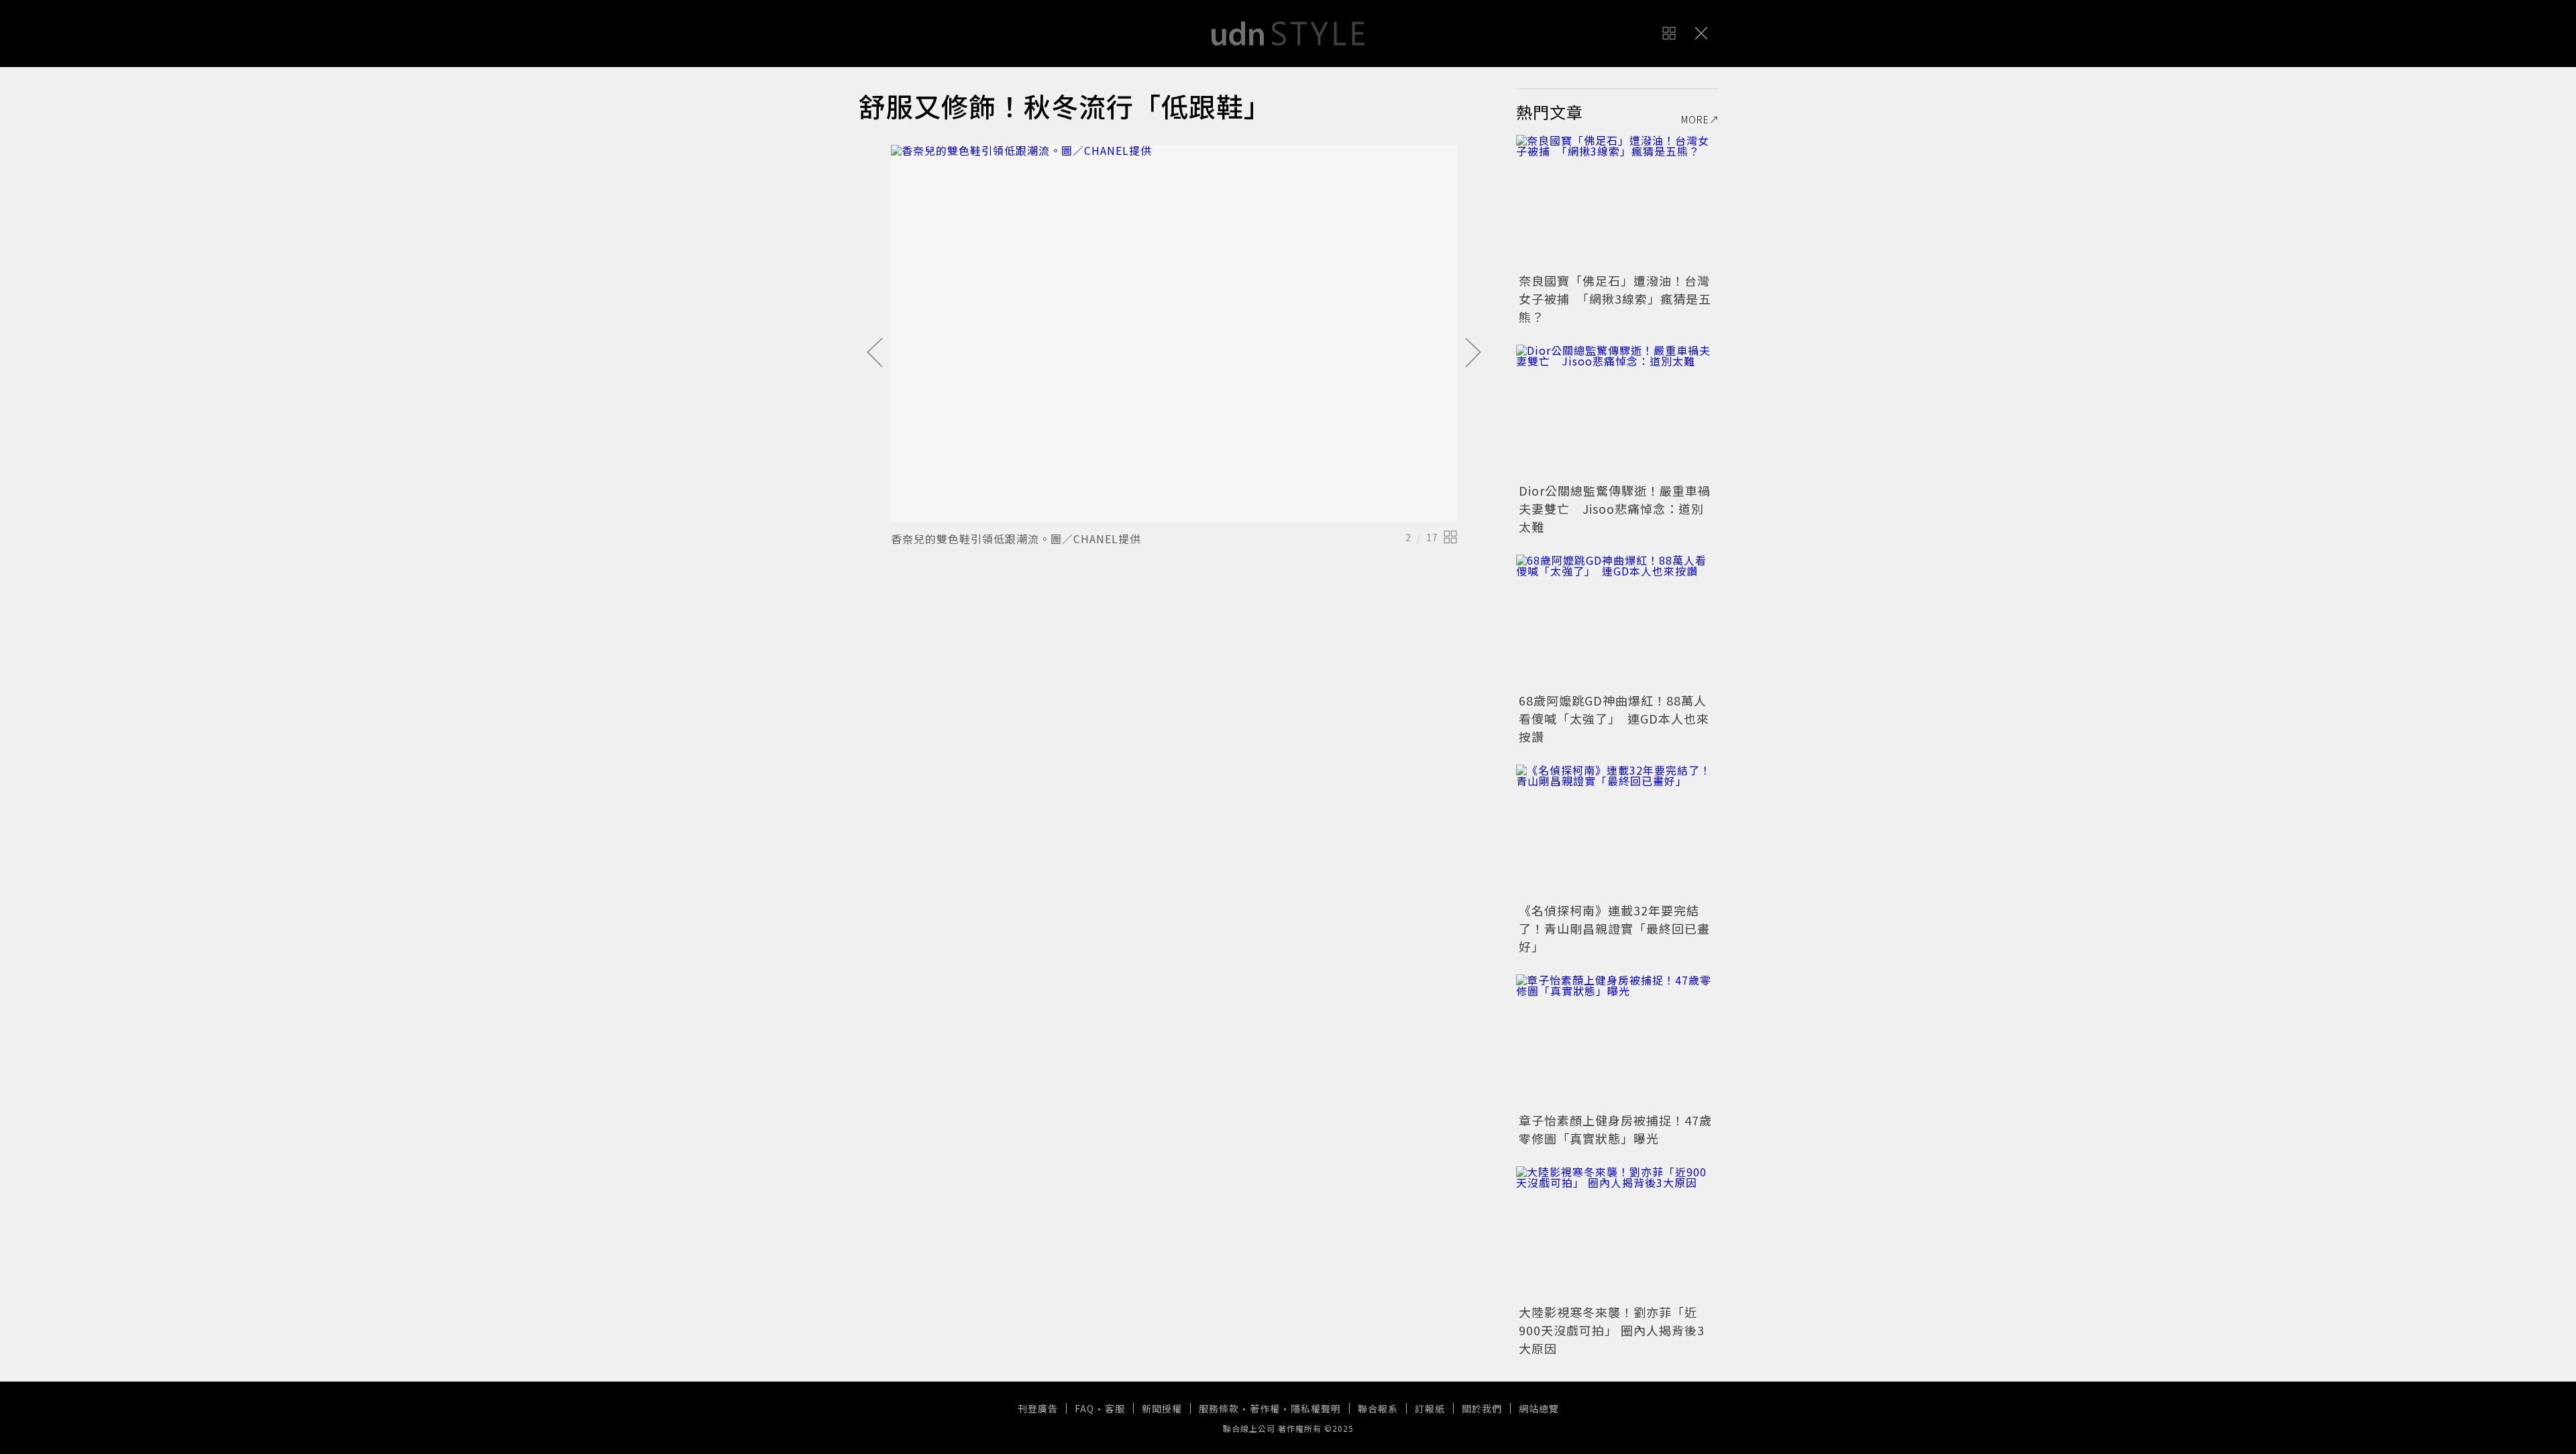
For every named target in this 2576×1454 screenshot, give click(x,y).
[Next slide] (1473, 353)
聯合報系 (1378, 1408)
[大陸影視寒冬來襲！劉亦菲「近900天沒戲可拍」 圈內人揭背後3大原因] (1617, 1233)
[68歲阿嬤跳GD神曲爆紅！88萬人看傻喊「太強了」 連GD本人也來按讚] (1617, 622)
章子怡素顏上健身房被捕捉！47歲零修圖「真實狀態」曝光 (1615, 1129)
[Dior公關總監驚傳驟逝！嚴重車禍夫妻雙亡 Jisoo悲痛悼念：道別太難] (1617, 412)
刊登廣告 (1038, 1408)
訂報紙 (1430, 1408)
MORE (1695, 119)
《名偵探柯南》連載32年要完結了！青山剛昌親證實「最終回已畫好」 (1614, 928)
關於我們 (1482, 1408)
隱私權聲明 (1316, 1408)
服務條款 (1219, 1408)
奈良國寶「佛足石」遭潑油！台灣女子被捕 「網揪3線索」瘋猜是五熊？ (1615, 298)
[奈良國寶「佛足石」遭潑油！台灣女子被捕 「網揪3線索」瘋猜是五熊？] (1617, 202)
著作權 (1265, 1408)
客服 (1115, 1408)
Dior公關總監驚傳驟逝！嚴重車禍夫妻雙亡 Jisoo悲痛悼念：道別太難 (1615, 508)
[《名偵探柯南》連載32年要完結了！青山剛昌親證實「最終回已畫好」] (1617, 832)
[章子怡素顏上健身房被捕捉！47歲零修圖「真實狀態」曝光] (1617, 1042)
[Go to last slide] (875, 353)
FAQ (1084, 1408)
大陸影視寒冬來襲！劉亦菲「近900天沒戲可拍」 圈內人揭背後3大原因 (1612, 1330)
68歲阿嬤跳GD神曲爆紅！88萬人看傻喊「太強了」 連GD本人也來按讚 (1614, 718)
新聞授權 (1162, 1408)
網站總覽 (1539, 1408)
